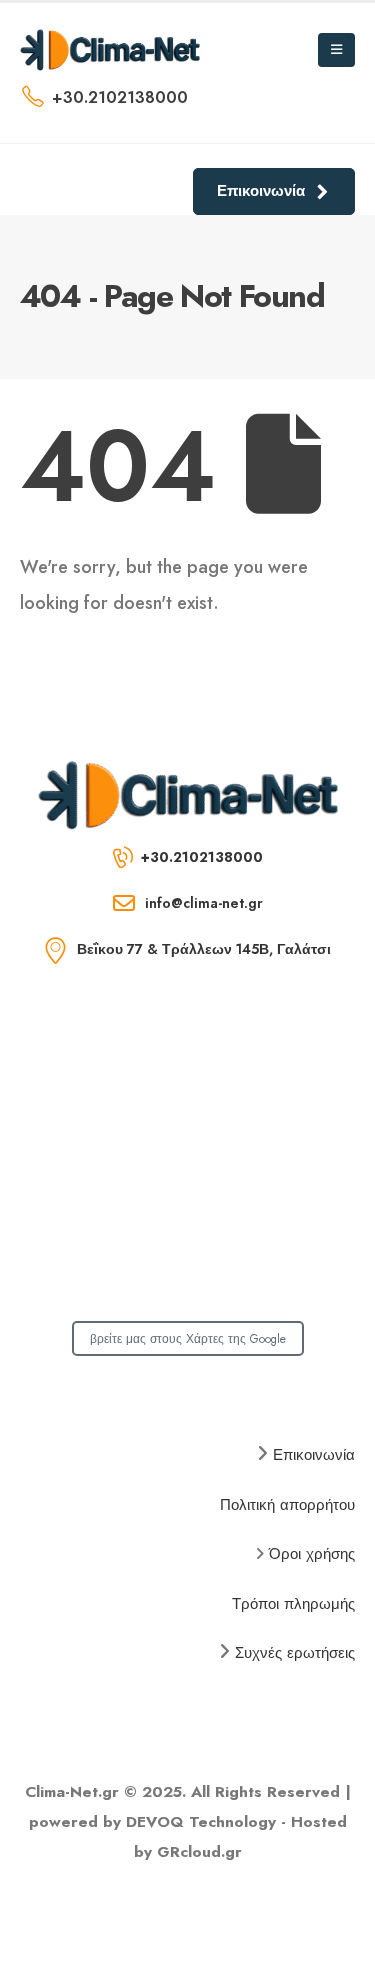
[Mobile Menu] (336, 50)
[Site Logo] (110, 49)
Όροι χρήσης (312, 1554)
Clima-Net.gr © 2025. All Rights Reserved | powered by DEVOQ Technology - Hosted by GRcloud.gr (188, 1822)
